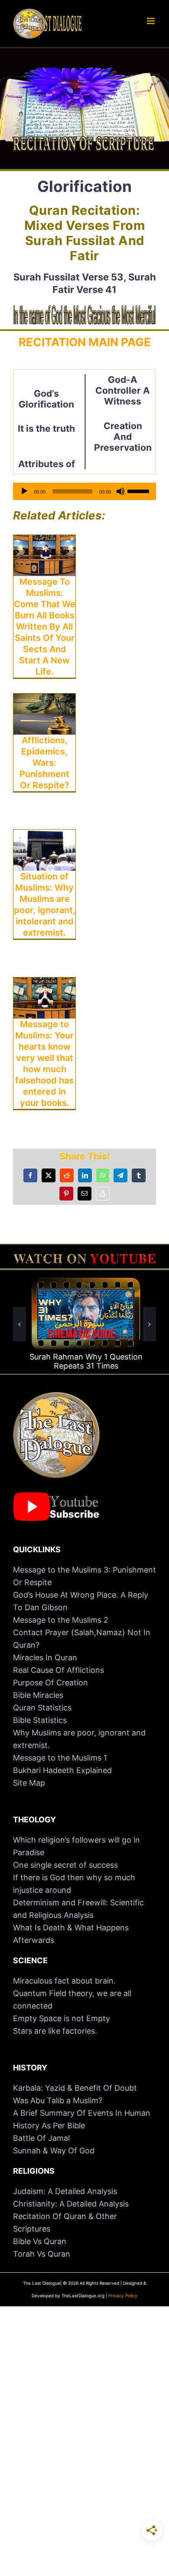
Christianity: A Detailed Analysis (71, 2204)
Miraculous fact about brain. (64, 1981)
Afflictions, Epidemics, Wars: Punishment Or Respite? (44, 763)
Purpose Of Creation (50, 1683)
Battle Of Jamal (41, 2138)
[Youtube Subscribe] (56, 1496)
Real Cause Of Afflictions (58, 1670)
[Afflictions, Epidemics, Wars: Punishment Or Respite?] (44, 700)
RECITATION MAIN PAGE (85, 342)
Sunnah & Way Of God (54, 2151)
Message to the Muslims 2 (61, 1620)
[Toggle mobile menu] (151, 21)
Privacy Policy (123, 2296)
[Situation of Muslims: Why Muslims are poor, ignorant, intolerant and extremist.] (44, 836)
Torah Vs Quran (42, 2254)
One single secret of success (65, 1865)
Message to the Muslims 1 (60, 1758)
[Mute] (120, 491)
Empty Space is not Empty (62, 2018)
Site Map (29, 1783)
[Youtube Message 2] (84, 1258)
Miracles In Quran (45, 1657)
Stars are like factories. (55, 2031)
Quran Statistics (42, 1708)
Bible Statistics (40, 1720)
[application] (84, 491)
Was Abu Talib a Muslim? (59, 2100)
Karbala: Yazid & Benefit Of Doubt (75, 2088)
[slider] (140, 490)
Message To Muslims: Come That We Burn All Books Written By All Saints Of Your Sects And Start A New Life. (45, 627)
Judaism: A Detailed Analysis (65, 2191)
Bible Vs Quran (40, 2241)
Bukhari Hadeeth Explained (62, 1770)
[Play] (24, 491)
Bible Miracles (38, 1695)
